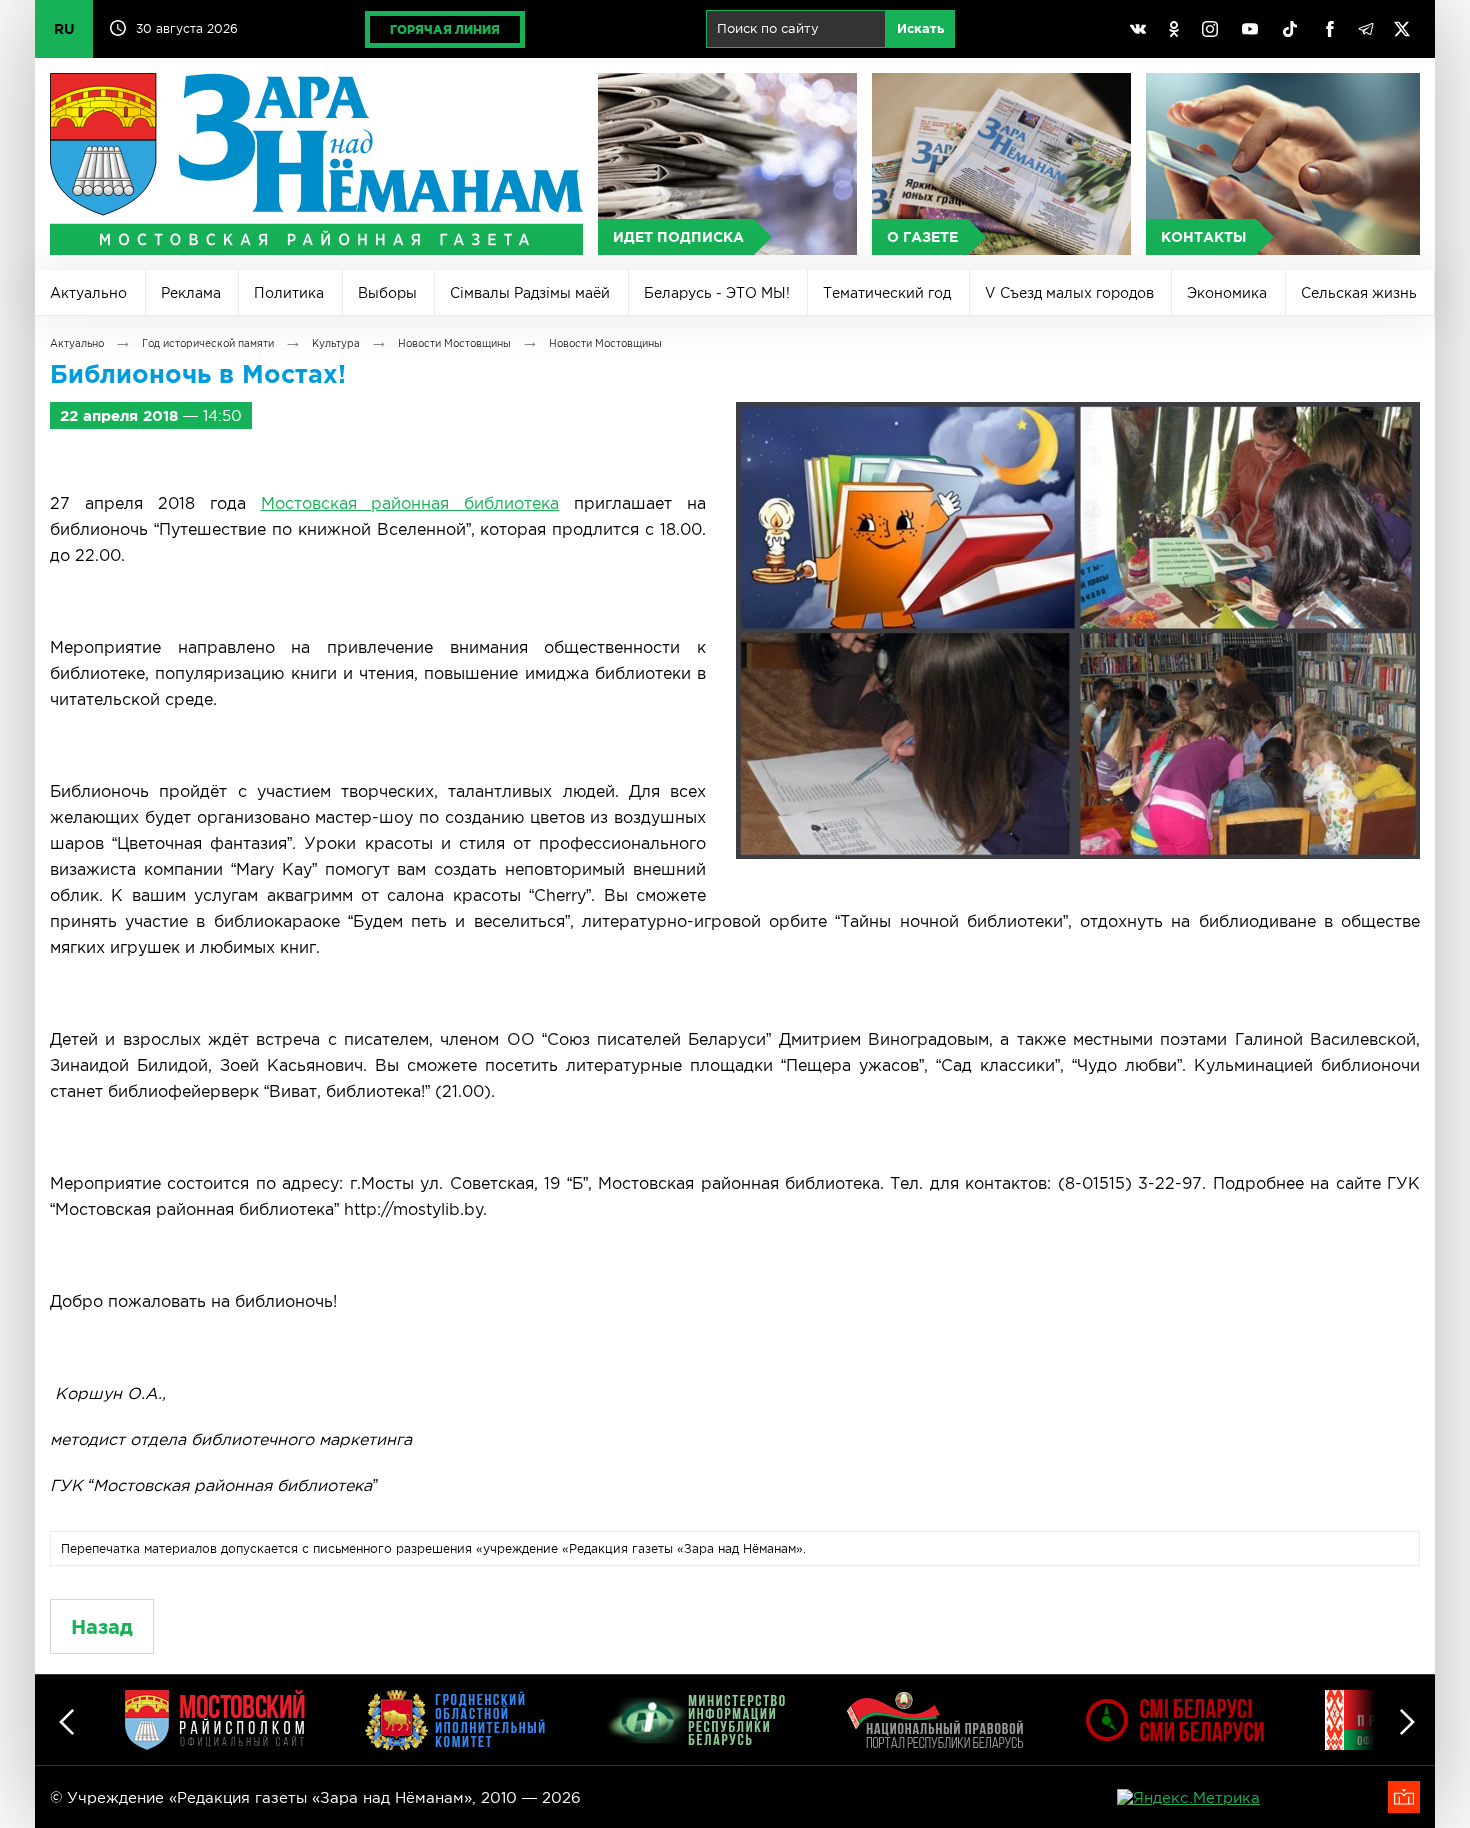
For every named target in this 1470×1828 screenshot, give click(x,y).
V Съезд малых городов (1069, 293)
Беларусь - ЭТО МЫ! (717, 293)
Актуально (88, 293)
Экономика (1227, 293)
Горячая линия (445, 29)
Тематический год (887, 293)
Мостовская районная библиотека (410, 503)
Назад (102, 1626)
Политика (289, 293)
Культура (336, 343)
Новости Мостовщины (454, 343)
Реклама (191, 293)
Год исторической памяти (208, 343)
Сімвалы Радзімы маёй (530, 293)
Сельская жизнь (1359, 293)
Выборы (387, 293)
